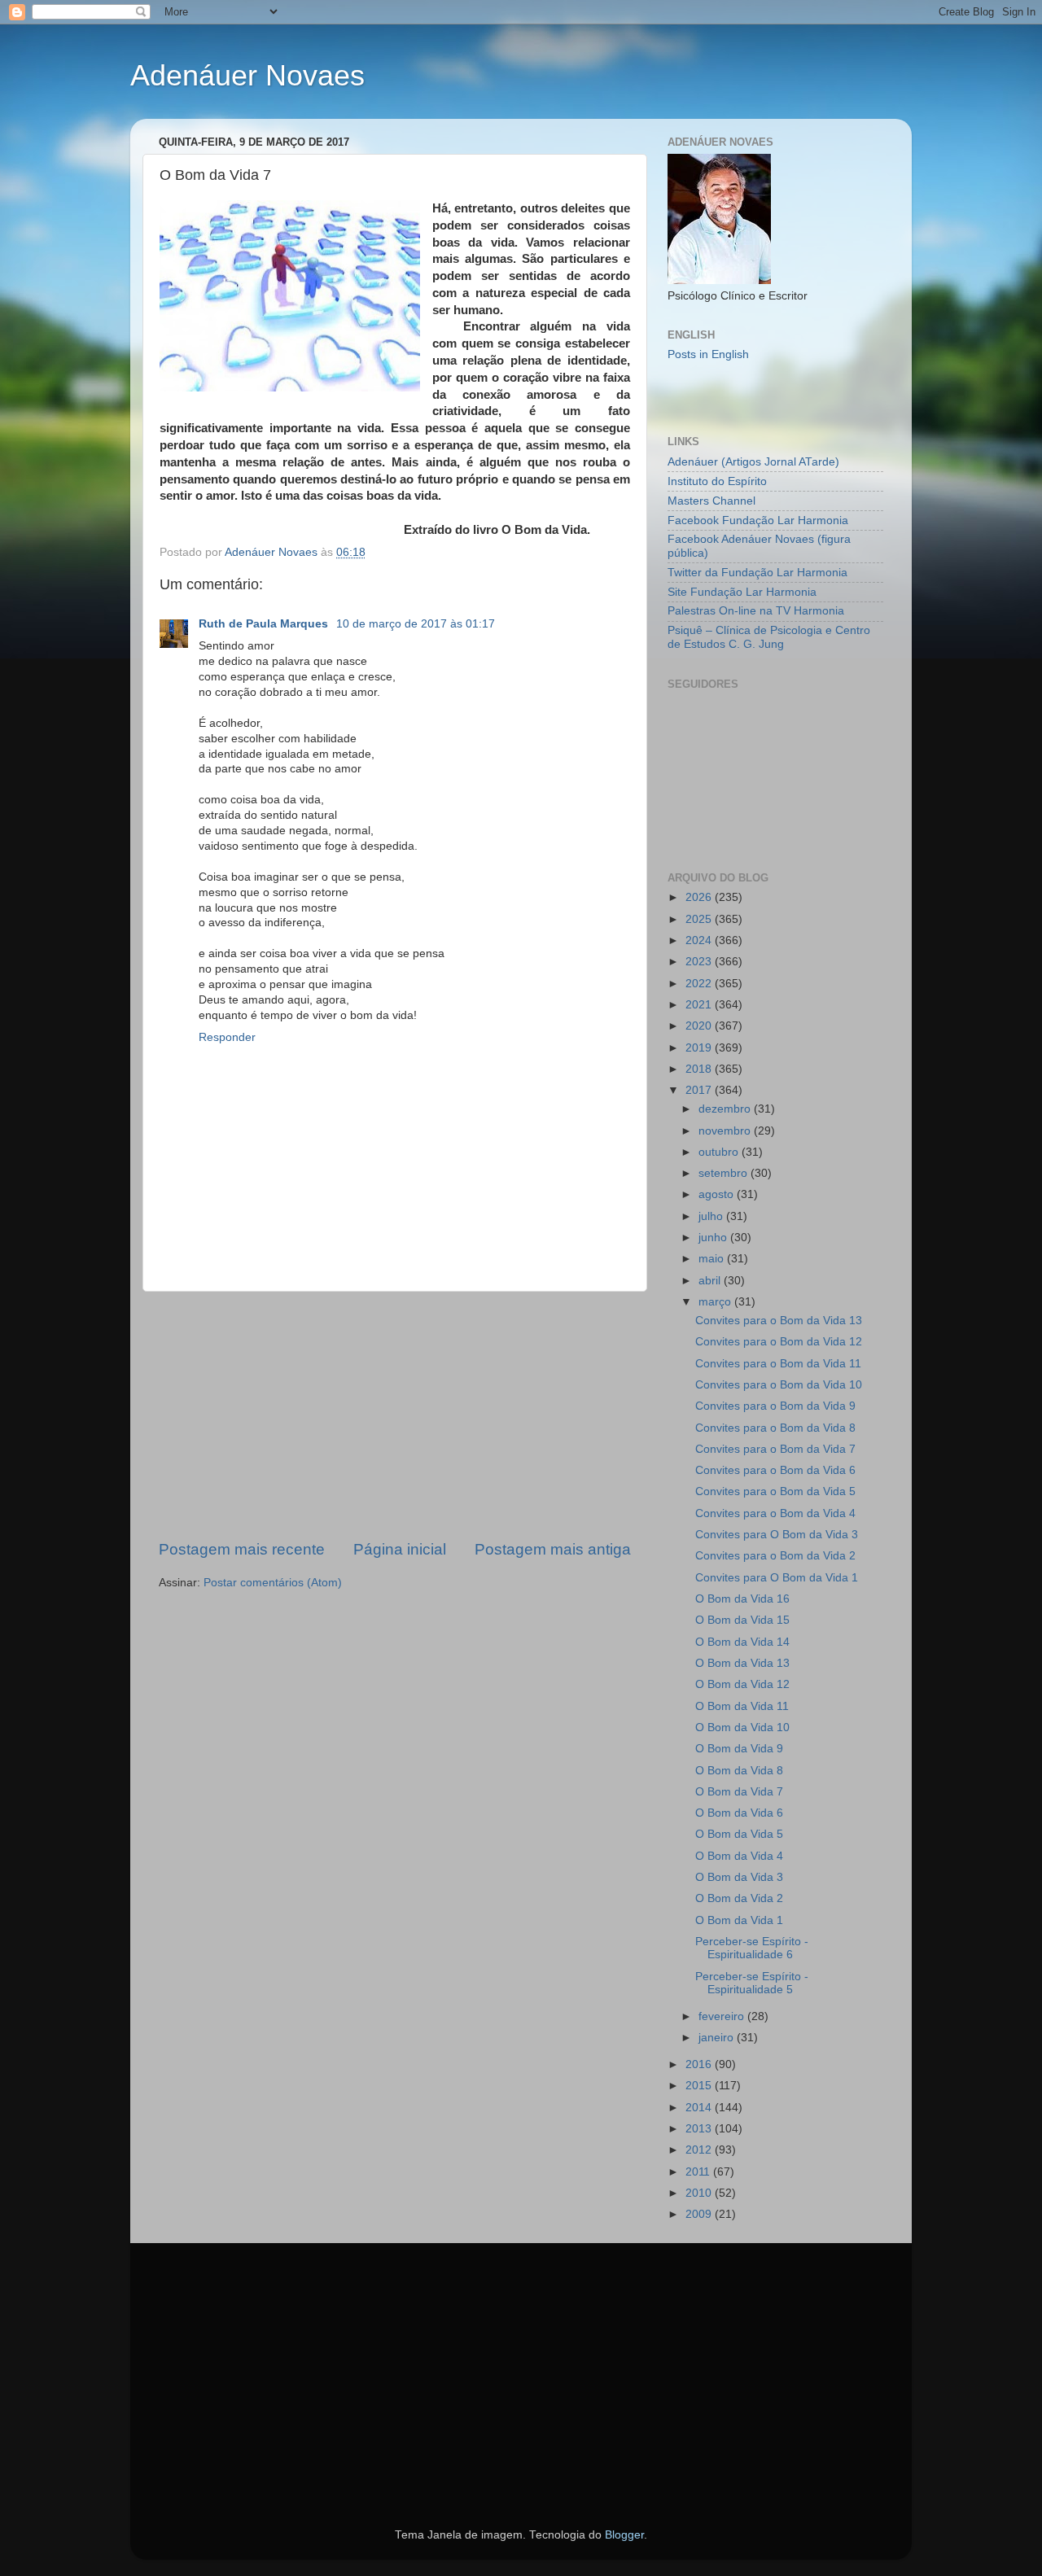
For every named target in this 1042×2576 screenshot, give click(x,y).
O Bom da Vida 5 (739, 1834)
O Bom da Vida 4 (739, 1856)
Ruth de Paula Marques (265, 624)
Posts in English (708, 354)
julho (712, 1216)
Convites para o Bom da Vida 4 (775, 1513)
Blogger (624, 2535)
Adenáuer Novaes (247, 75)
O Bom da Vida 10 (742, 1728)
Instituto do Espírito (717, 481)
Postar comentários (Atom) (273, 1583)
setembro (725, 1173)
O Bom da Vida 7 (739, 1792)
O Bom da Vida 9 (739, 1749)
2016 (700, 2064)
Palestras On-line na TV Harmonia (756, 611)
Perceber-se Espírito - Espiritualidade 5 (752, 1983)
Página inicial (400, 1549)
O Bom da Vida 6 (739, 1813)
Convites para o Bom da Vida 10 (779, 1385)
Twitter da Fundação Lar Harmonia (757, 573)
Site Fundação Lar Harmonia (742, 592)
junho (714, 1238)
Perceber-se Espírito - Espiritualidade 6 (752, 1948)
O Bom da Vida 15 (742, 1620)
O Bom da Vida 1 (739, 1920)
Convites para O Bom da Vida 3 (777, 1535)
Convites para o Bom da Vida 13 (779, 1321)
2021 (700, 1005)
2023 (700, 962)
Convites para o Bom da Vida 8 (775, 1428)
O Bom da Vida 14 (742, 1642)
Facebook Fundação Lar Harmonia (758, 520)
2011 (699, 2172)
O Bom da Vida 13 (742, 1663)
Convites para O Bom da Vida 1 (777, 1578)
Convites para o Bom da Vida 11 (778, 1364)
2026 (700, 897)
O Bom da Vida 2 (739, 1898)
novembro (726, 1131)
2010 (700, 2193)
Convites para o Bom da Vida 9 (775, 1406)
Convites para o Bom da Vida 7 (775, 1449)
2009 (700, 2214)
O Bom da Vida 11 (742, 1706)
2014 (700, 2108)
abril (711, 1281)
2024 (700, 940)
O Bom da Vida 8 (739, 1771)
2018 (700, 1069)
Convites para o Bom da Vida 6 (775, 1470)
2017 (700, 1090)
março (716, 1302)
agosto (718, 1194)
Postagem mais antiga (553, 1549)
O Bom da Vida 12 (742, 1684)
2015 (700, 2086)
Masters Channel (711, 501)
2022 (700, 984)
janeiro (718, 2038)
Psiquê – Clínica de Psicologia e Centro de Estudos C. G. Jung (769, 637)
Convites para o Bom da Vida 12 (779, 1342)
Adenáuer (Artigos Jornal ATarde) (753, 462)
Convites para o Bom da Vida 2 (775, 1556)
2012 (700, 2150)
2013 (700, 2129)
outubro (720, 1152)
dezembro (726, 1109)
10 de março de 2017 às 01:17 (416, 624)
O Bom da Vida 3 (739, 1877)
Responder (227, 1037)
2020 (700, 1026)
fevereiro (723, 2016)
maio (713, 1259)
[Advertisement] (395, 1415)
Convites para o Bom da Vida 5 (775, 1491)
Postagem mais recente (242, 1549)
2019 (700, 1048)
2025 (700, 919)
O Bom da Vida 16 (742, 1599)
